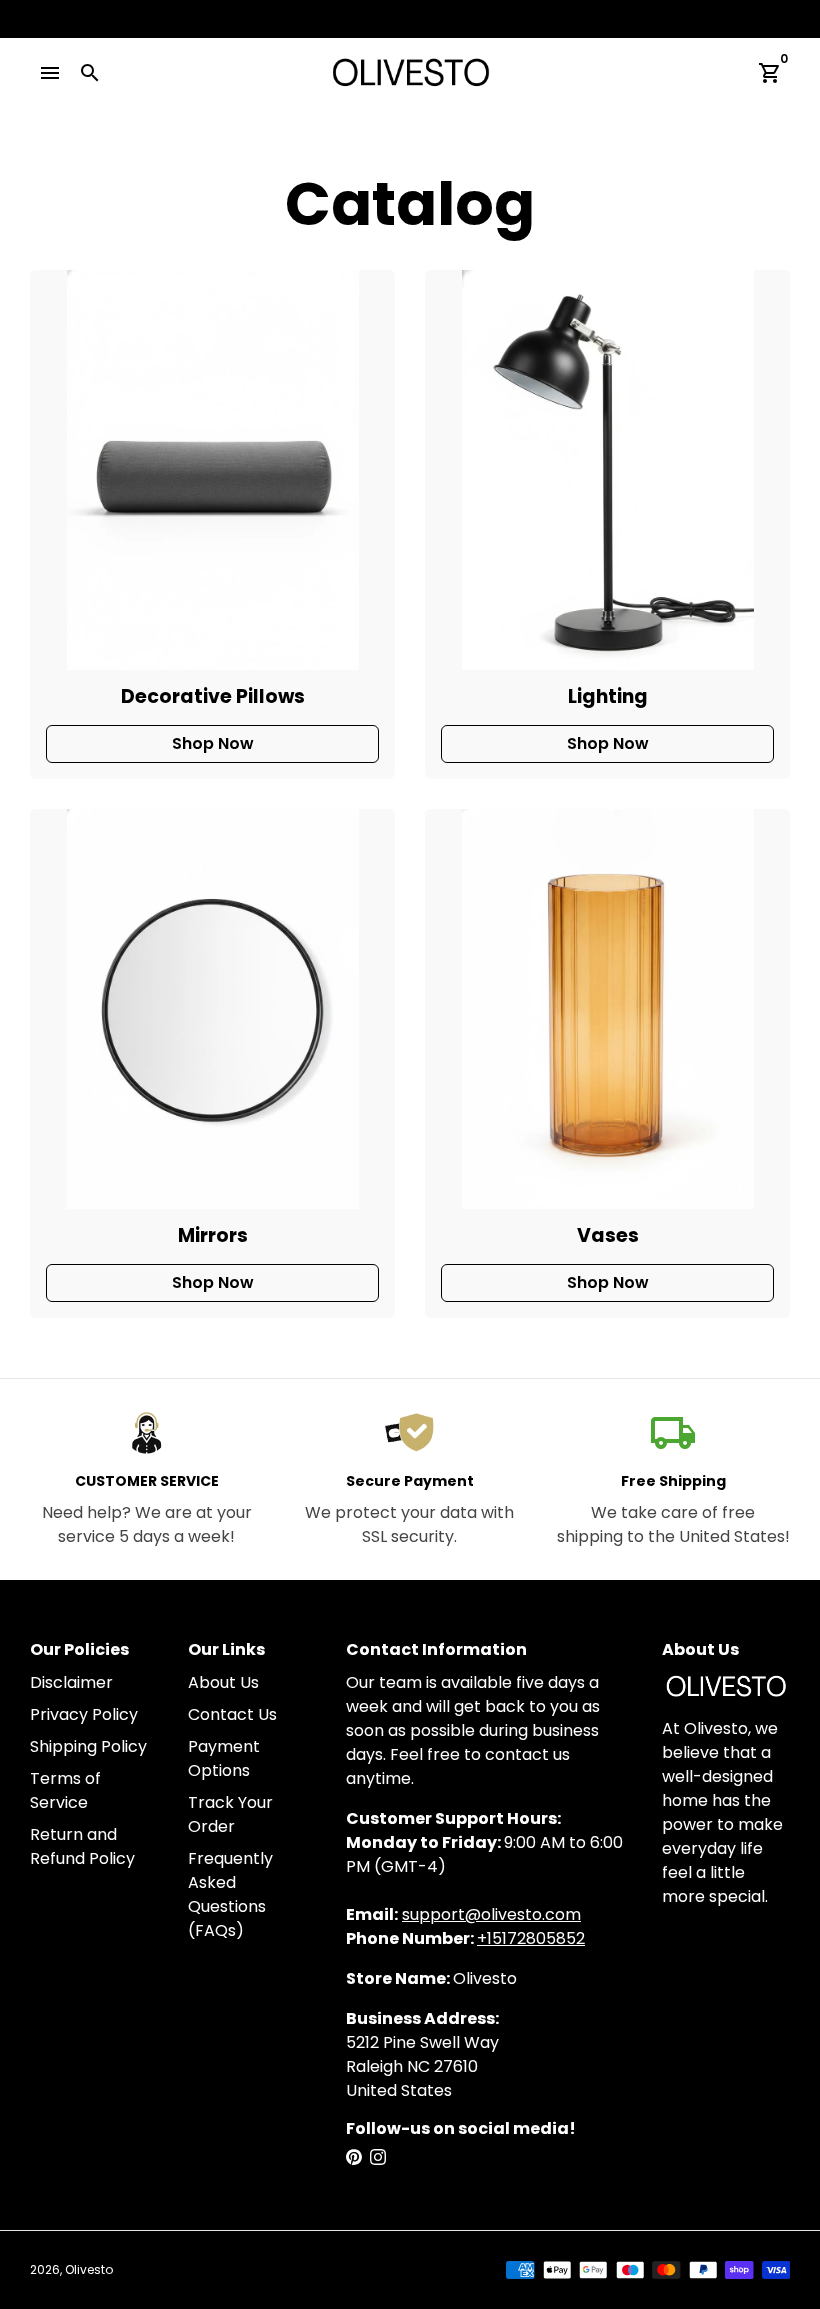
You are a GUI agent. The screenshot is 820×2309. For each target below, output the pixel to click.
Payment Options (224, 1758)
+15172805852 (531, 1938)
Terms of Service (65, 1790)
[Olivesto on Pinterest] (354, 2157)
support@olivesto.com (491, 1914)
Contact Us (232, 1714)
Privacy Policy (84, 1714)
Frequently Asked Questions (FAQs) (230, 1894)
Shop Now (213, 743)
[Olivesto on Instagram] (378, 2157)
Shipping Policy (88, 1746)
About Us (223, 1682)
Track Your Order (230, 1814)
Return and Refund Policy (82, 1846)
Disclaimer (71, 1682)
